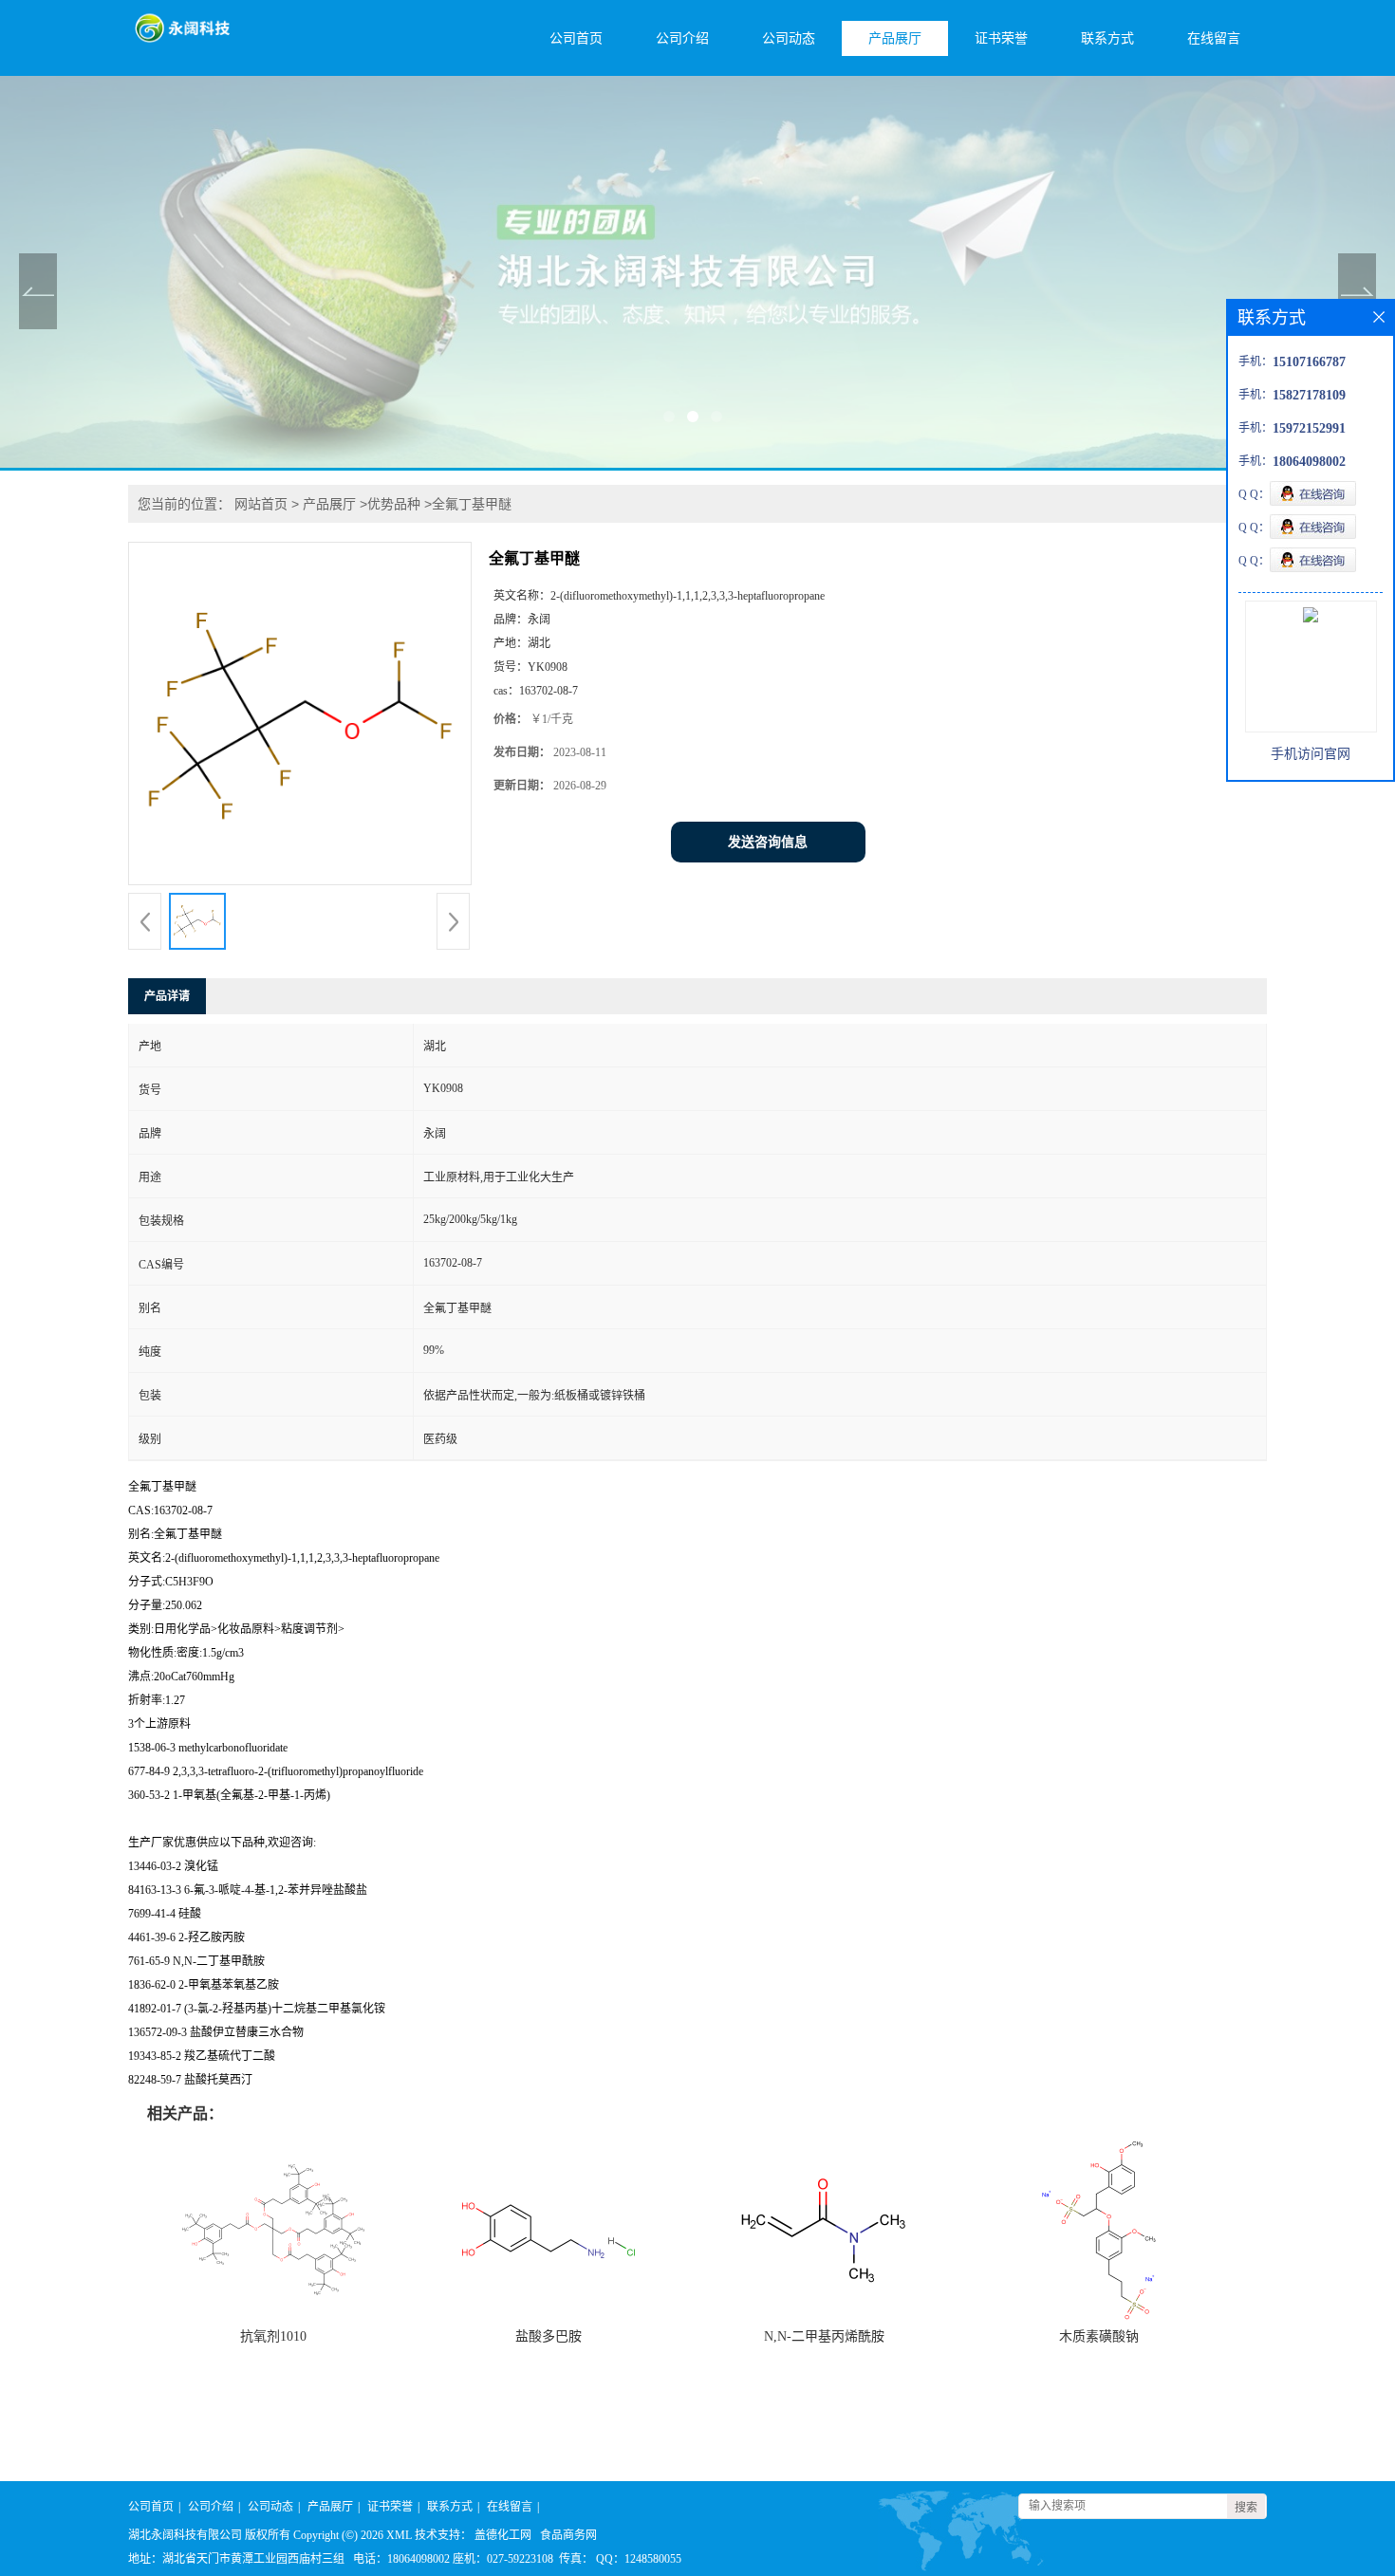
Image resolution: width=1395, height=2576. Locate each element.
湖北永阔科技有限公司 (185, 2535)
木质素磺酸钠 (1099, 2336)
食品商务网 (568, 2535)
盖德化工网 (503, 2535)
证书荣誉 (1001, 38)
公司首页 (576, 38)
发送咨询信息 (768, 842)
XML (399, 2535)
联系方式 (1107, 38)
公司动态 (789, 38)
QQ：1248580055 (639, 2559)
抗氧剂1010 (273, 2336)
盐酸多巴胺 (549, 2336)
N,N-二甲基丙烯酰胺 (824, 2336)
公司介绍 (682, 38)
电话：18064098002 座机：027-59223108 (453, 2559)
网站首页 (261, 504)
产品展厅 (895, 38)
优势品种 (394, 504)
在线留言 (1214, 38)
